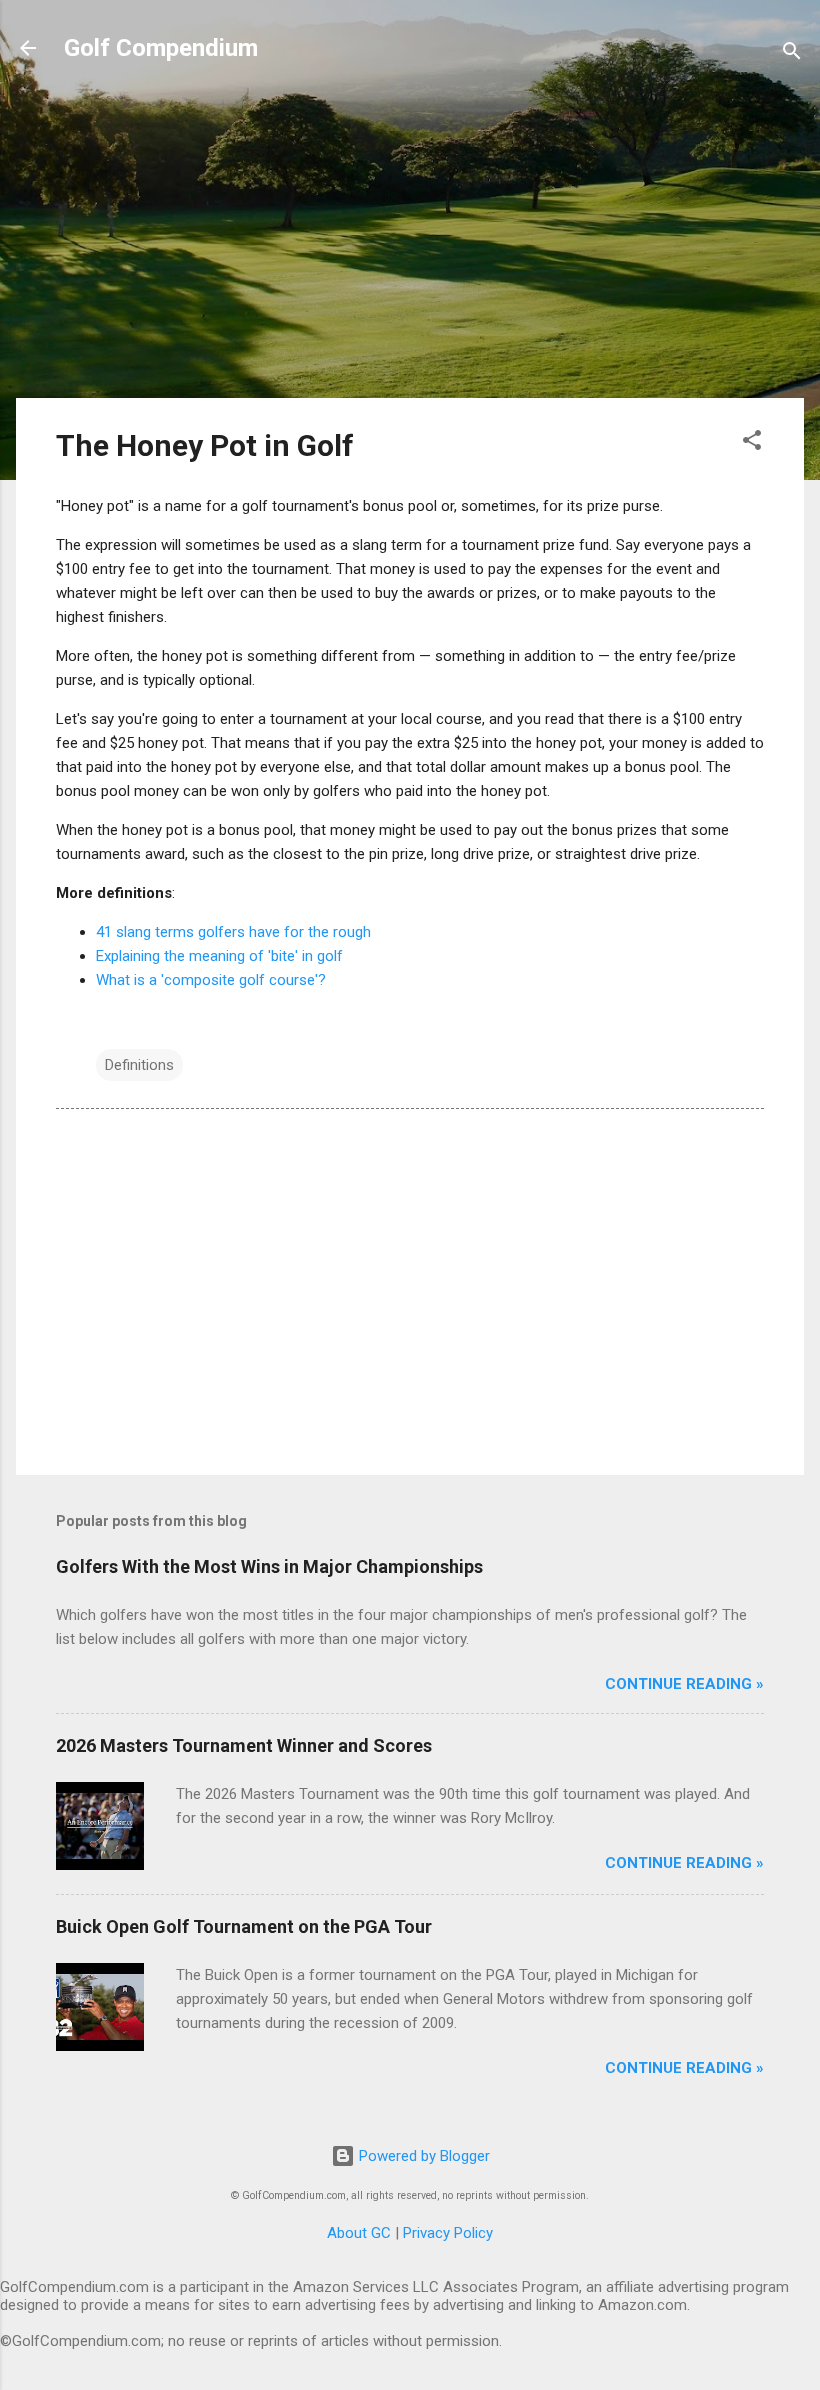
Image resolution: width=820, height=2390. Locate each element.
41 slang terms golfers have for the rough (233, 932)
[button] (752, 443)
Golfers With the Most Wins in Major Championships (269, 1566)
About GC (359, 2233)
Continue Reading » (684, 1684)
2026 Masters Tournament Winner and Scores (244, 1745)
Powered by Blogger (422, 2156)
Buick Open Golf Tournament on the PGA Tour (244, 1926)
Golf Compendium (161, 48)
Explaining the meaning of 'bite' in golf (219, 956)
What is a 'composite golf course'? (211, 980)
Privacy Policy (448, 2233)
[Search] (792, 54)
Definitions (139, 1065)
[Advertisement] (410, 242)
